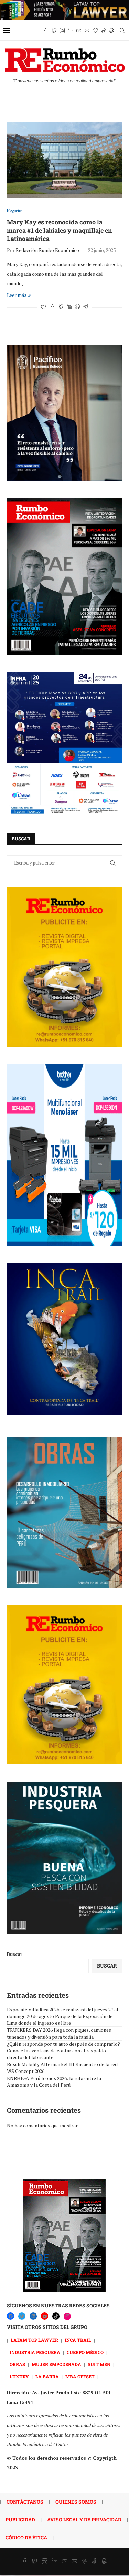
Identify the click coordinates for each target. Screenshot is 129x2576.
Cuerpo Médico (85, 2352)
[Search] (122, 31)
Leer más (17, 295)
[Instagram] (62, 31)
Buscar (15, 1954)
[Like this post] (43, 307)
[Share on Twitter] (61, 307)
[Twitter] (54, 31)
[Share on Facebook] (53, 307)
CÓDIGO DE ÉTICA (26, 2537)
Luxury (19, 2377)
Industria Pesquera (35, 2352)
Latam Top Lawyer (34, 2340)
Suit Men (99, 2364)
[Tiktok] (104, 31)
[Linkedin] (71, 31)
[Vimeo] (95, 31)
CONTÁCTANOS (25, 2502)
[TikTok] (56, 2316)
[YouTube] (45, 2316)
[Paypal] (112, 31)
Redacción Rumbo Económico (47, 250)
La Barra (47, 2377)
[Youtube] (79, 31)
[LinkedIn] (33, 2316)
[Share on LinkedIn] (69, 307)
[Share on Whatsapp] (77, 307)
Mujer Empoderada (56, 2364)
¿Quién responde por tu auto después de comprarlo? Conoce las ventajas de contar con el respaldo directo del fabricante (63, 2051)
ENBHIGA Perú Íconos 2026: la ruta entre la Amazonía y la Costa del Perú (54, 2082)
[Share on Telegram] (86, 307)
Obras (17, 2364)
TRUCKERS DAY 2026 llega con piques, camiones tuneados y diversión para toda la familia (59, 2033)
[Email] (87, 31)
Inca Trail (78, 2340)
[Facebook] (46, 31)
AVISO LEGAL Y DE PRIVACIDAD (84, 2520)
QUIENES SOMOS (76, 2502)
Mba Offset (80, 2377)
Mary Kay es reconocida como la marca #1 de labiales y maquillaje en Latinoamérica (59, 230)
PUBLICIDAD (20, 2520)
